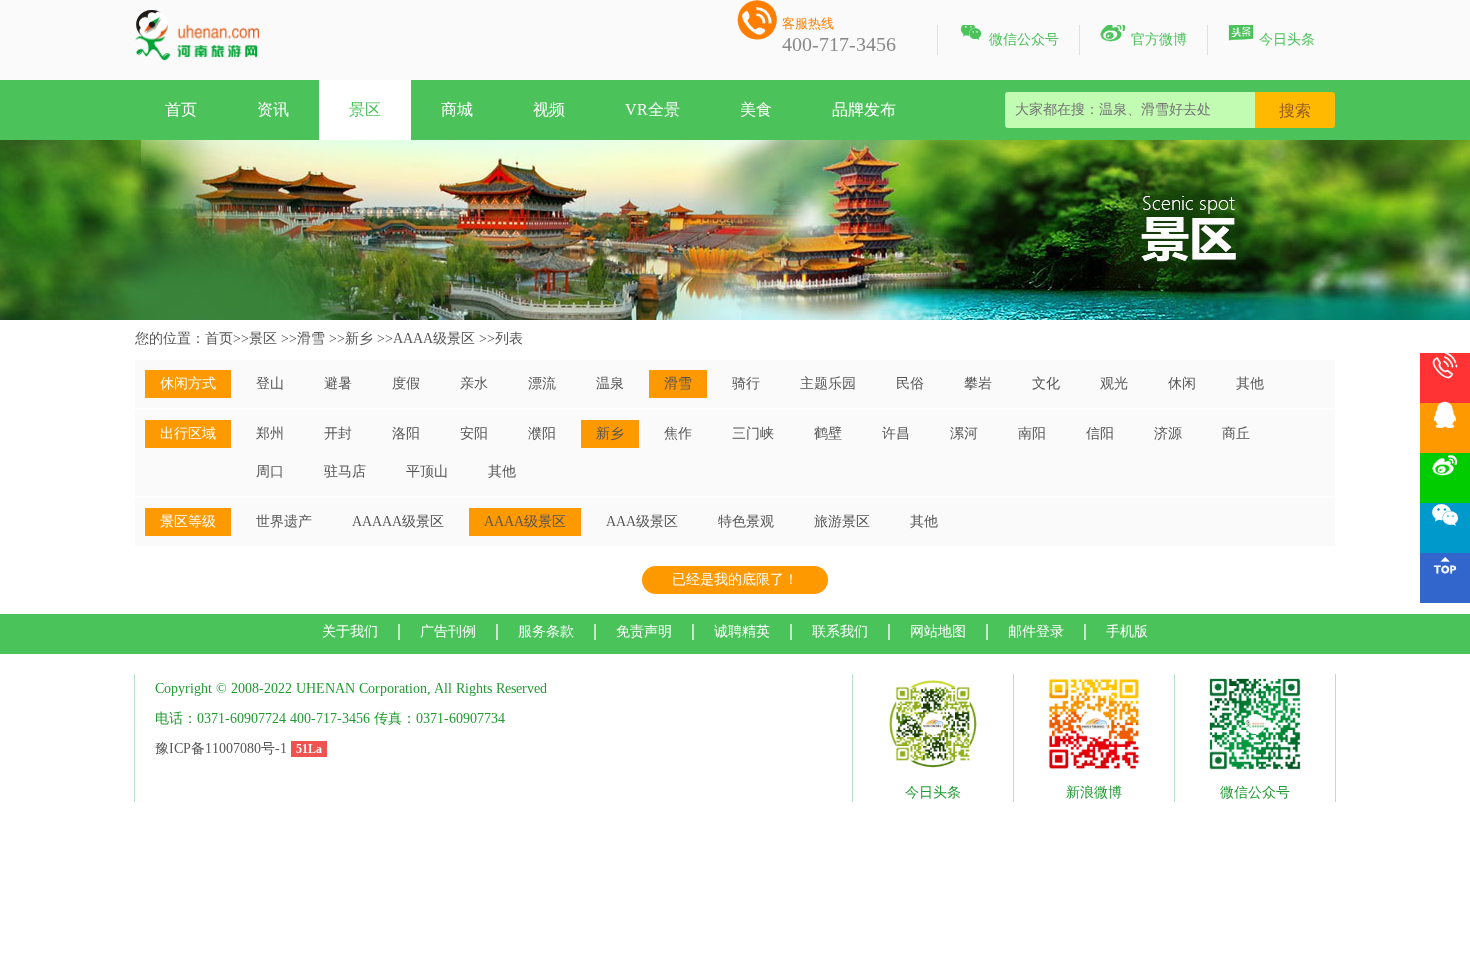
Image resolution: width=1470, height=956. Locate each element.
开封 (338, 433)
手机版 (1127, 631)
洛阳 (406, 433)
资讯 (273, 109)
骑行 (746, 383)
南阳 (1032, 433)
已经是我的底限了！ (735, 579)
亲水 (474, 383)
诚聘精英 (742, 631)
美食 (756, 109)
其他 (1250, 383)
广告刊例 (448, 631)
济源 (1168, 433)
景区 (365, 109)
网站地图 (938, 631)
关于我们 (350, 631)
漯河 (964, 433)
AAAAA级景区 (398, 521)
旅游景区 (842, 521)
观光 (1114, 383)
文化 (1046, 383)
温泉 (610, 383)
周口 (270, 471)
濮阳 (542, 433)
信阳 (1100, 433)
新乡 (359, 338)
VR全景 (652, 109)
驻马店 (345, 471)
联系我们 (840, 631)
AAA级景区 (642, 521)
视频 (549, 109)
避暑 (338, 383)
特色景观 (746, 521)
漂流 (542, 383)
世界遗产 (284, 521)
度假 (406, 383)
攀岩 (978, 383)
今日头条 (1271, 36)
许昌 (896, 433)
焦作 (678, 433)
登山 (270, 383)
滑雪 (311, 338)
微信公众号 (1008, 36)
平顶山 (427, 471)
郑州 (270, 433)
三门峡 (753, 433)
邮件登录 (1036, 631)
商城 (457, 109)
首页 (181, 109)
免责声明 (644, 631)
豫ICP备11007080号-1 (221, 748)
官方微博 (1143, 36)
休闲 (1182, 383)
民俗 (910, 383)
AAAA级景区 (434, 338)
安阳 (474, 433)
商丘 (1236, 433)
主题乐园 (828, 383)
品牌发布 (864, 109)
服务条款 (546, 631)
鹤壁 (828, 433)
